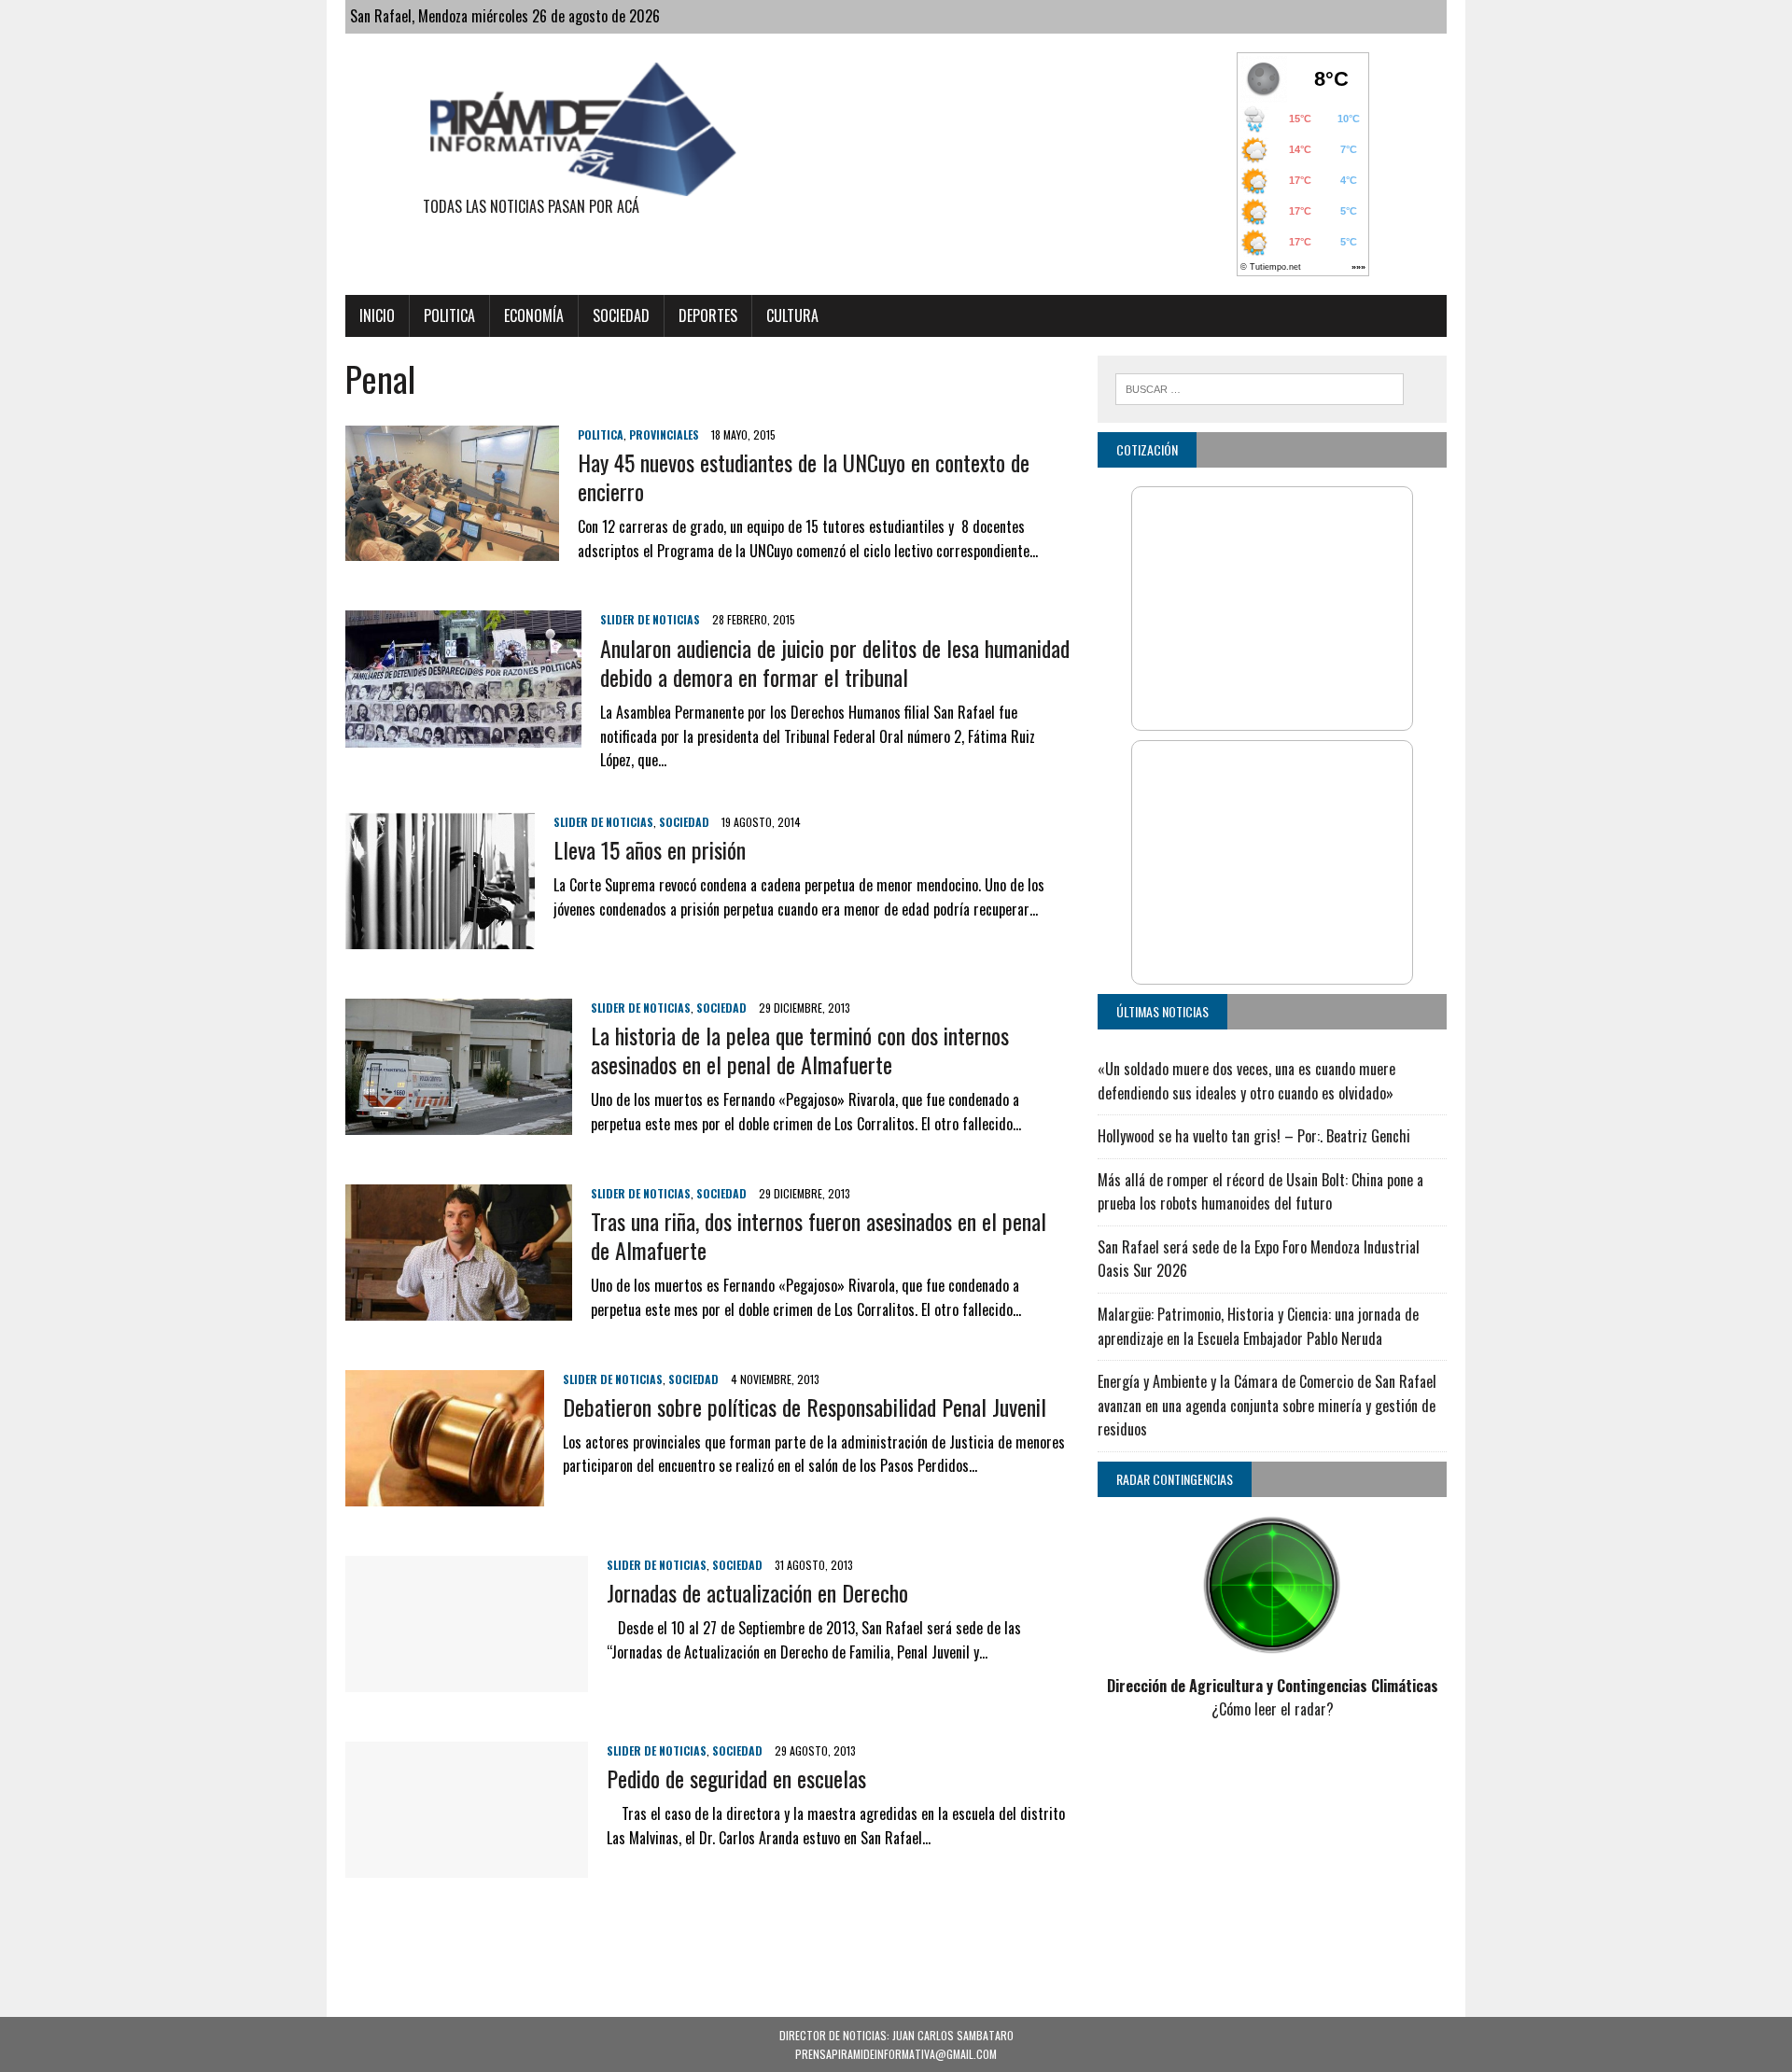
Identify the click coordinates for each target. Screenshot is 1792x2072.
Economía (534, 315)
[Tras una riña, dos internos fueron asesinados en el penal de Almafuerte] (459, 1308)
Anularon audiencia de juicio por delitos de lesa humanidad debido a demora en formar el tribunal (835, 662)
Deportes (708, 315)
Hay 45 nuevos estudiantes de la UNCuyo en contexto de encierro (804, 476)
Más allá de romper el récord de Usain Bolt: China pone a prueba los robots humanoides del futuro (1260, 1192)
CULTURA (792, 315)
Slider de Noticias (650, 619)
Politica (449, 315)
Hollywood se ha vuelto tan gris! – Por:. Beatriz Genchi (1254, 1136)
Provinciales (664, 434)
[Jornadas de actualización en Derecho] (467, 1679)
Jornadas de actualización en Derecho (757, 1592)
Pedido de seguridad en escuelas (736, 1778)
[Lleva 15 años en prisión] (440, 936)
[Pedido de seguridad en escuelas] (467, 1865)
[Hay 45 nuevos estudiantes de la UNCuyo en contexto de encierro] (452, 549)
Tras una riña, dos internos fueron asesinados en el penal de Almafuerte (819, 1235)
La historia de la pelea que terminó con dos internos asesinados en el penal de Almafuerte (800, 1050)
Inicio (377, 315)
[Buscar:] (1260, 386)
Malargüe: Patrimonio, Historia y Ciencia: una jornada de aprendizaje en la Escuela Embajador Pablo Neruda (1258, 1326)
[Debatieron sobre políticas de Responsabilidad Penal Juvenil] (445, 1493)
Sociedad (621, 315)
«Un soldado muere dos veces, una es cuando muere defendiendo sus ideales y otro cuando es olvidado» (1246, 1081)
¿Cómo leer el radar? (1273, 1709)
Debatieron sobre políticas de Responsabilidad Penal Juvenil (805, 1407)
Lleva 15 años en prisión (650, 849)
